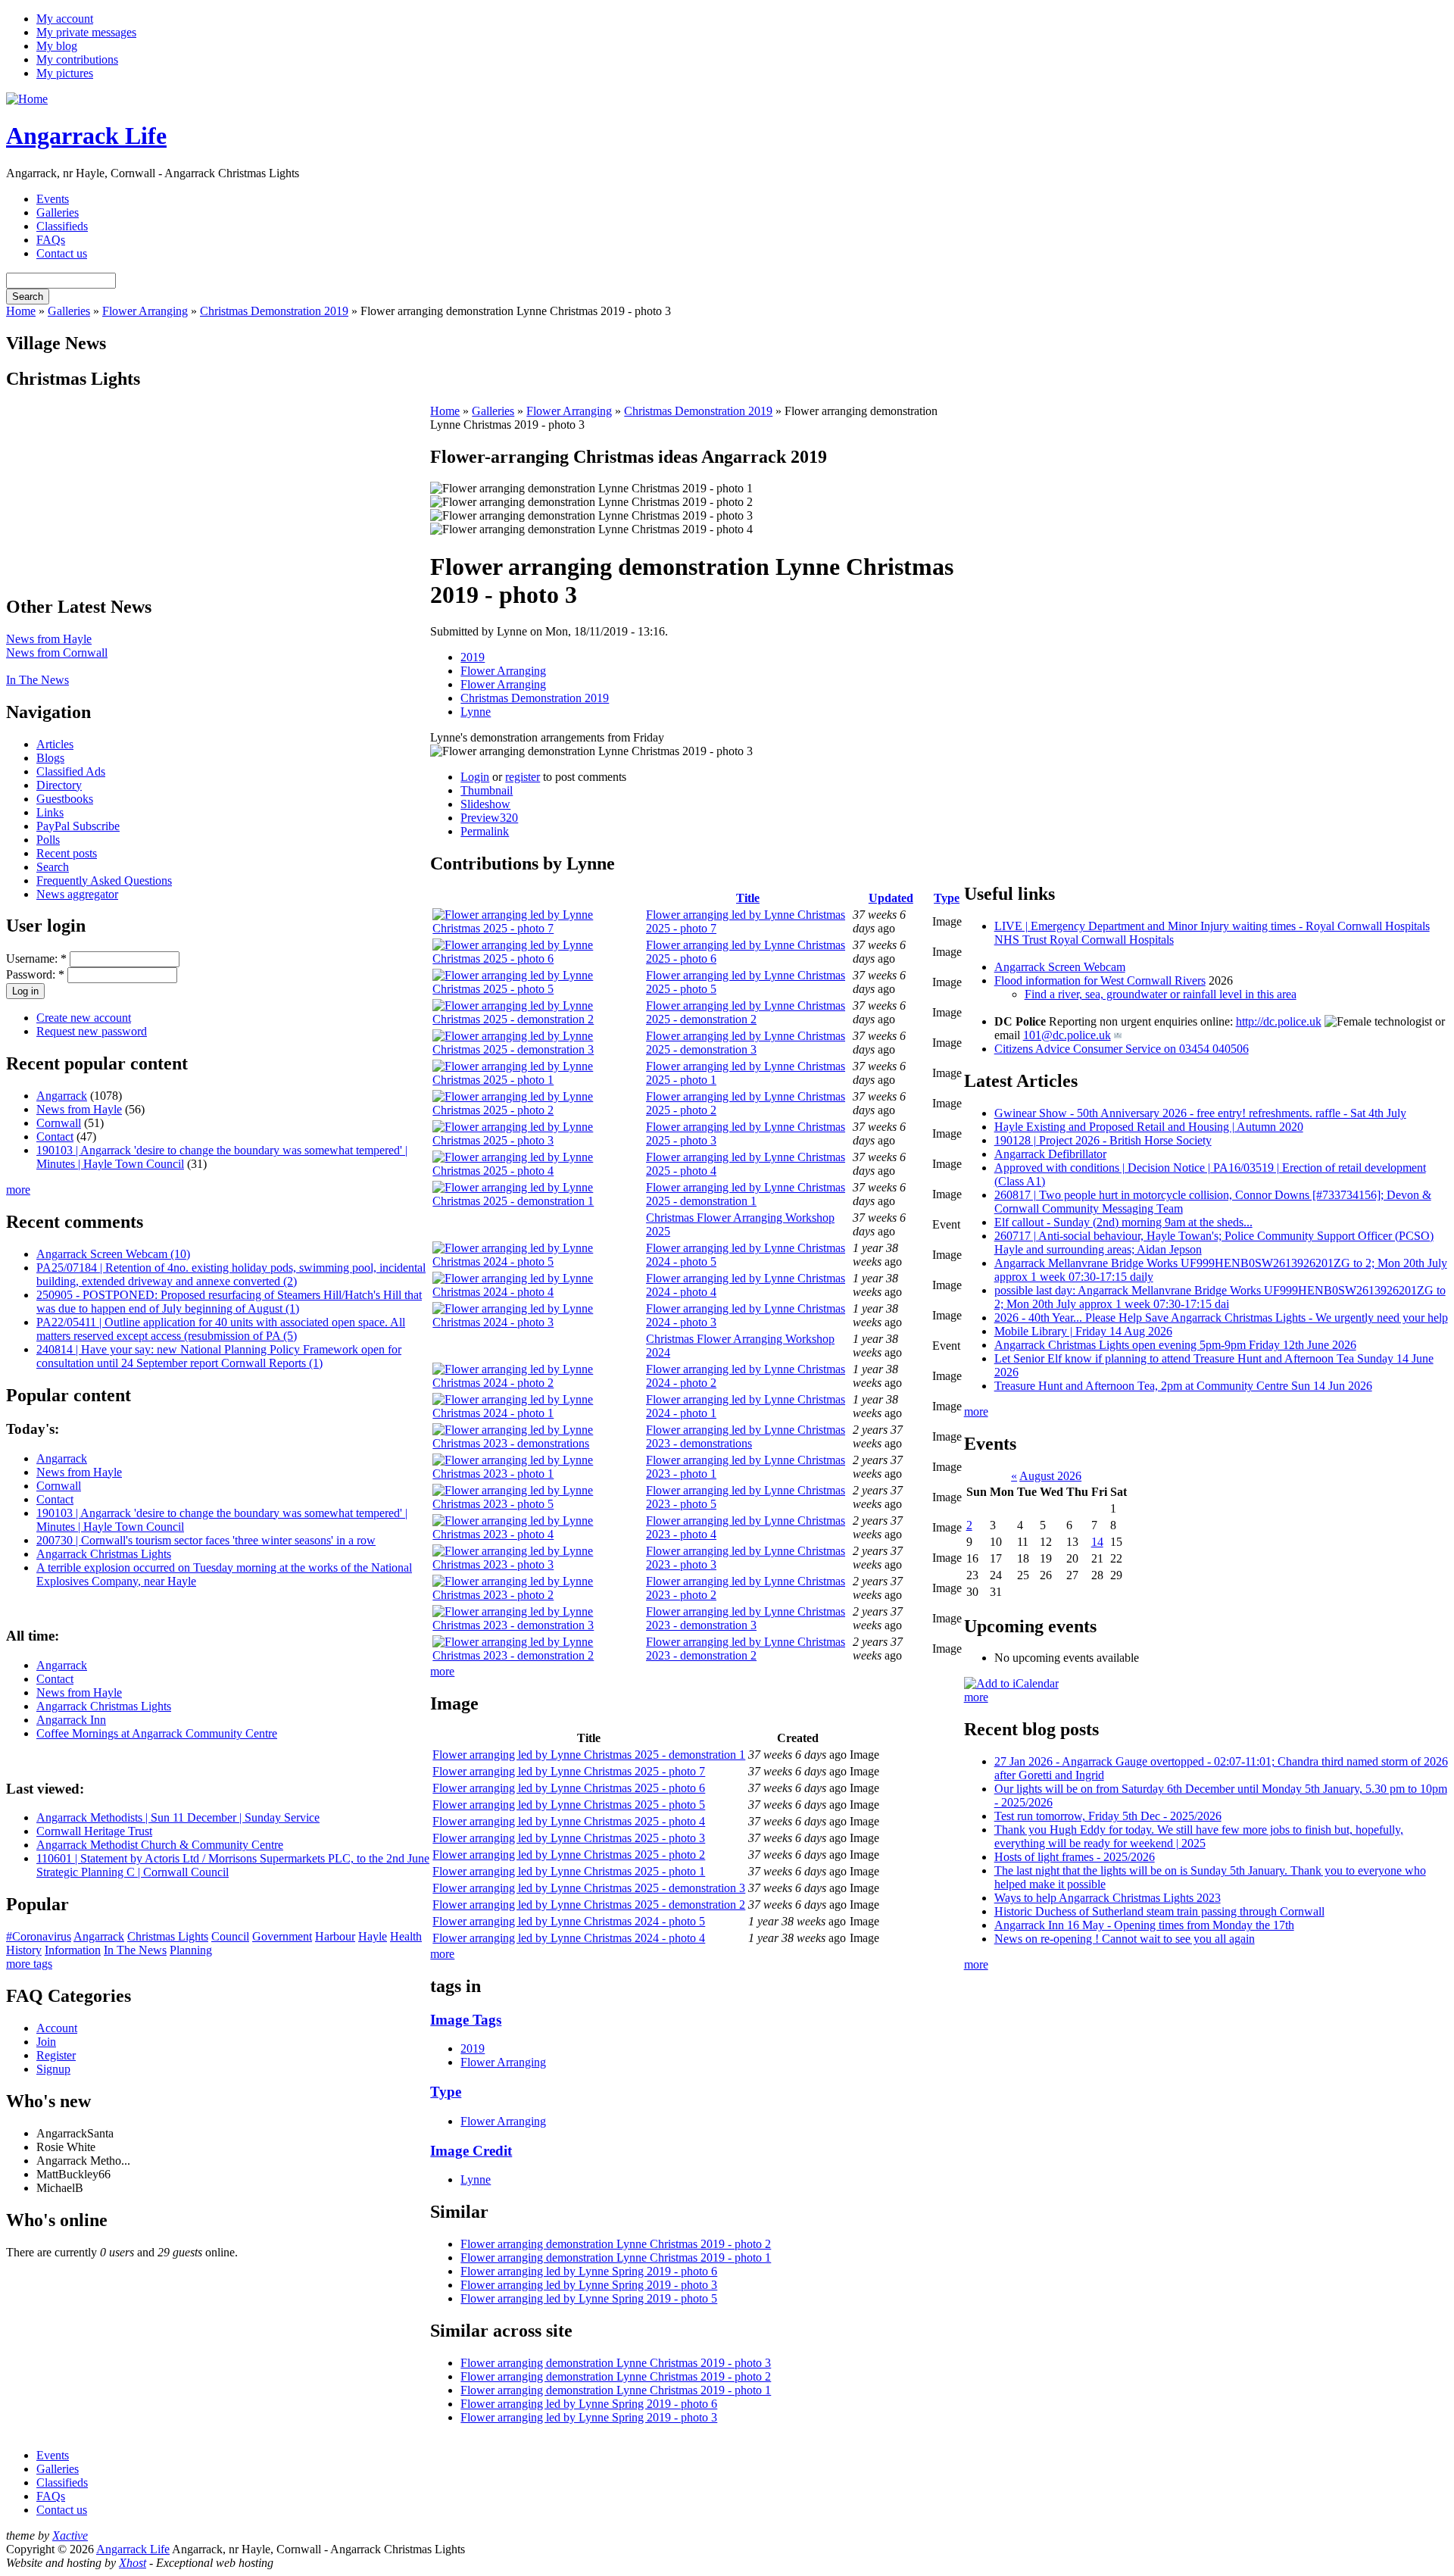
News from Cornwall (57, 653)
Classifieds (62, 226)
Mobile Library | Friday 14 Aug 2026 (1083, 1331)
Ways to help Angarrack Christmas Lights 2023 (1108, 1898)
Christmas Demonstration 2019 (274, 311)
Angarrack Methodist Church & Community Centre (160, 1845)
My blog (57, 46)
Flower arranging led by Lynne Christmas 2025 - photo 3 (569, 1838)
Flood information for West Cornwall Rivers (1100, 980)
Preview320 (489, 818)
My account (65, 19)
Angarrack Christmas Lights (104, 1554)
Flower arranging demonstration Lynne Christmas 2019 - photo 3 (616, 2363)
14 (1097, 1542)
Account (57, 2028)
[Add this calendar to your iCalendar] (1011, 1683)
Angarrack (62, 1096)
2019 (473, 657)
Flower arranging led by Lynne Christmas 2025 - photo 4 (569, 1821)
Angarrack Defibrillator (1050, 1154)
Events (53, 199)
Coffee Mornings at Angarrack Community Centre (157, 1733)
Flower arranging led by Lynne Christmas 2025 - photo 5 (569, 1805)
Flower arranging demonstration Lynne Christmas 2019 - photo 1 (616, 2258)
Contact (55, 1137)
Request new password (92, 1031)
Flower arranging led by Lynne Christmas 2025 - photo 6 (569, 1788)
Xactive (70, 2535)
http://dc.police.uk (1279, 1021)
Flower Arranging (145, 311)
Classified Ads (71, 771)
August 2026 (1050, 1476)
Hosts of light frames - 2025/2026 (1075, 1857)
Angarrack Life (86, 136)
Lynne (476, 712)
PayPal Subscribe (78, 826)
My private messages (86, 32)
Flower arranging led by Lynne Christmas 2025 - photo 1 (569, 1871)
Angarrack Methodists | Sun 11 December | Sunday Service (178, 1817)
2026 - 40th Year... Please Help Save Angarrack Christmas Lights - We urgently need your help (1221, 1318)
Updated (891, 898)
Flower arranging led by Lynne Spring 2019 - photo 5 (589, 2298)
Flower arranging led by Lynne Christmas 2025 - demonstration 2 (746, 1012)
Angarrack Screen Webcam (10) (113, 1254)
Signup (53, 2069)
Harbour (335, 1936)
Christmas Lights (168, 1936)
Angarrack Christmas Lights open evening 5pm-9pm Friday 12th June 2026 (1175, 1345)
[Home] (27, 99)
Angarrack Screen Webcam (1060, 967)
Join (46, 2042)
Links (50, 812)
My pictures (65, 73)
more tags (29, 1964)
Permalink (485, 831)
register (523, 777)
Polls (48, 840)
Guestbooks (65, 799)
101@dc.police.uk (1067, 1035)
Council (230, 1936)
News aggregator (77, 894)
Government (282, 1936)
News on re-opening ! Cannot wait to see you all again (1125, 1939)
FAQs (51, 240)
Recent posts (67, 853)
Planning (191, 1950)
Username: (36, 959)
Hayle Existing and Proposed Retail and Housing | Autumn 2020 (1149, 1127)
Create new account (84, 1018)
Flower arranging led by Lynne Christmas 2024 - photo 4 (569, 1938)
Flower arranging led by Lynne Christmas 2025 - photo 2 (569, 1855)
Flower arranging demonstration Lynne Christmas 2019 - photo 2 (616, 2244)
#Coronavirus (39, 1936)
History (24, 1950)
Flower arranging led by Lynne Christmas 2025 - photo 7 (569, 1771)
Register (56, 2055)
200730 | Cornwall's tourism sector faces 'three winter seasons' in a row (206, 1540)
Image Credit (471, 2151)
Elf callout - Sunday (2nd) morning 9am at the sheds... (1123, 1222)
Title (748, 898)
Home (21, 311)
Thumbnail (487, 790)
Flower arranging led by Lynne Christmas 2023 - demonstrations (746, 1436)
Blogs (50, 758)
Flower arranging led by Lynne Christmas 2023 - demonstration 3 (746, 1618)
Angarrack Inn (71, 1720)
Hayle (373, 1936)
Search (53, 867)
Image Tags (466, 2020)
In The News (37, 680)
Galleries (58, 212)
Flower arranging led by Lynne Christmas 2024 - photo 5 (569, 1921)
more (18, 1190)
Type (947, 898)
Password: (35, 974)
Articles (55, 744)
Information (73, 1950)
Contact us (62, 253)
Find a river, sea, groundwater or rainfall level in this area (1161, 994)
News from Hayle (49, 639)
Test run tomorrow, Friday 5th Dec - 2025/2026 (1108, 1816)
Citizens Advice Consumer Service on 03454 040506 (1122, 1049)
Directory (59, 785)
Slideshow (485, 804)
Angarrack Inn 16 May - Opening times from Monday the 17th (1144, 1925)
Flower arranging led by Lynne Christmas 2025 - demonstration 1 (746, 1194)
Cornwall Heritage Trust (94, 1831)
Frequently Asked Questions (104, 881)
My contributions (77, 59)
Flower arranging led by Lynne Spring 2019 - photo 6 (589, 2271)
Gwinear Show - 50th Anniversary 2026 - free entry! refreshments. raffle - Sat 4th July (1200, 1113)
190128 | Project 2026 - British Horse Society (1103, 1140)
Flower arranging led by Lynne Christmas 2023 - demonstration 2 (746, 1649)
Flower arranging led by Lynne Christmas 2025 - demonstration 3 (746, 1043)
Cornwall (59, 1123)
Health (406, 1936)
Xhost (133, 2563)
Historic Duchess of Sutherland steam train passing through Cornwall (1159, 1911)
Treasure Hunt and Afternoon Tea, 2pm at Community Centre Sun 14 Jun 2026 (1183, 1386)
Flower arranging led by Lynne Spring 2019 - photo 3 (589, 2285)
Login (475, 777)
